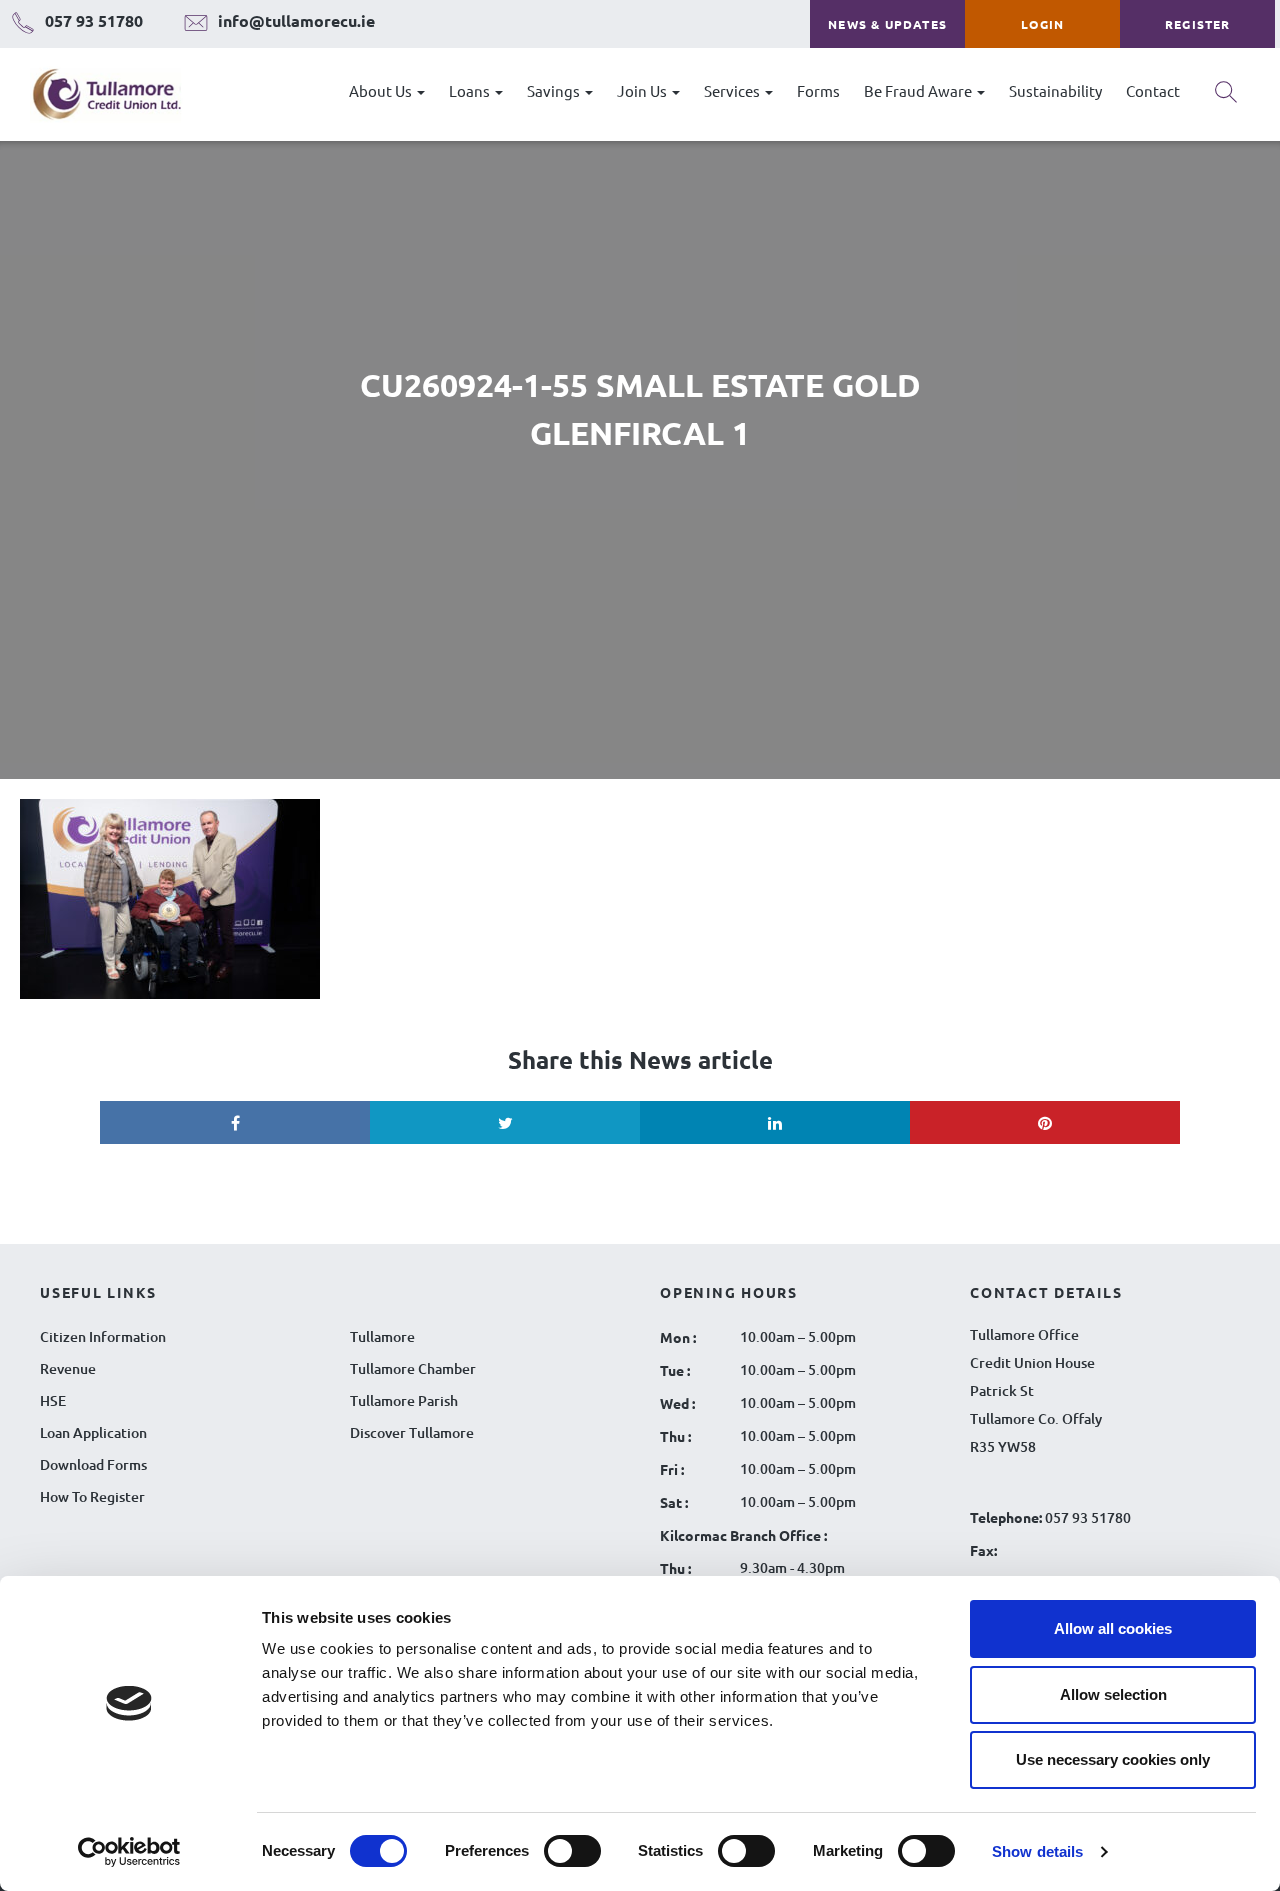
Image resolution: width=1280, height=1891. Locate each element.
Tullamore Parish (404, 1400)
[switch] (572, 1851)
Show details (1037, 1851)
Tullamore (382, 1336)
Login (1042, 24)
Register (1198, 24)
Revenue (68, 1368)
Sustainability (1055, 90)
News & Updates (887, 24)
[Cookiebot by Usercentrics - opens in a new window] (129, 1852)
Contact (1153, 90)
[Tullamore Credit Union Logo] (96, 94)
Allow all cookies (1113, 1628)
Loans (471, 90)
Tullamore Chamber (413, 1368)
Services (733, 90)
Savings (555, 90)
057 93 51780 (1088, 1517)
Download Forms (93, 1464)
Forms (818, 90)
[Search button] (1226, 99)
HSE (53, 1400)
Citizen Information (103, 1336)
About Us (382, 90)
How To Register (92, 1496)
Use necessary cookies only (1113, 1759)
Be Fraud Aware (919, 90)
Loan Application (93, 1432)
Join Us (643, 90)
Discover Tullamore (412, 1432)
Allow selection (1113, 1694)
